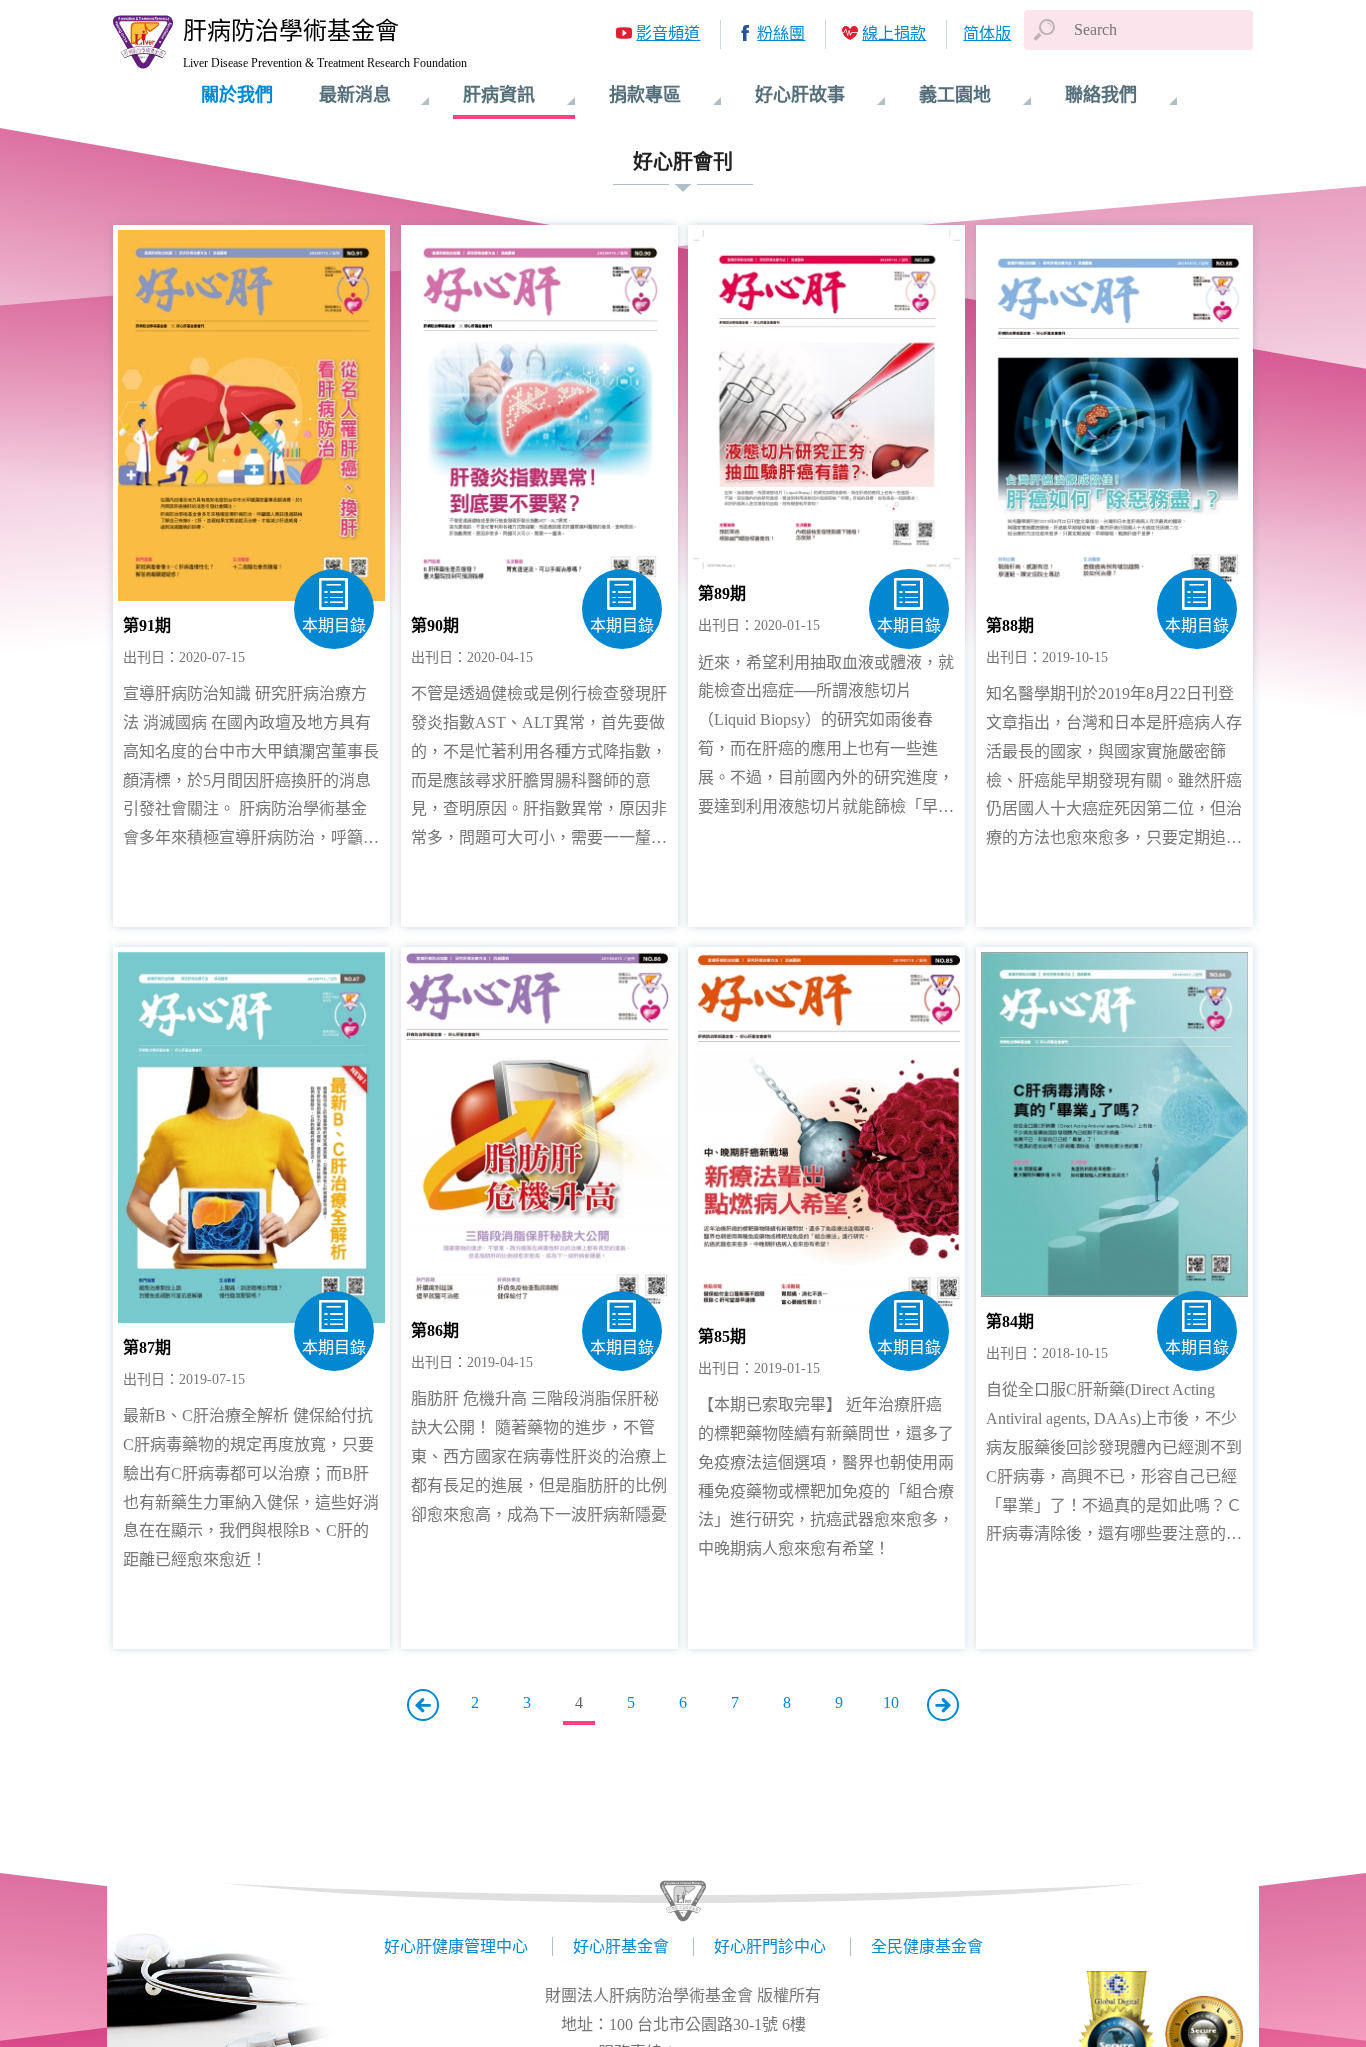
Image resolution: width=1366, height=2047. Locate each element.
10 (891, 1702)
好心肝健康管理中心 (456, 1946)
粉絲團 (781, 33)
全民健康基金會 (927, 1946)
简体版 (987, 33)
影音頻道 (668, 33)
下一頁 (943, 1705)
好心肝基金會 (621, 1946)
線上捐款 (894, 33)
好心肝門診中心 (770, 1946)
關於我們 (237, 95)
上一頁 (423, 1705)
